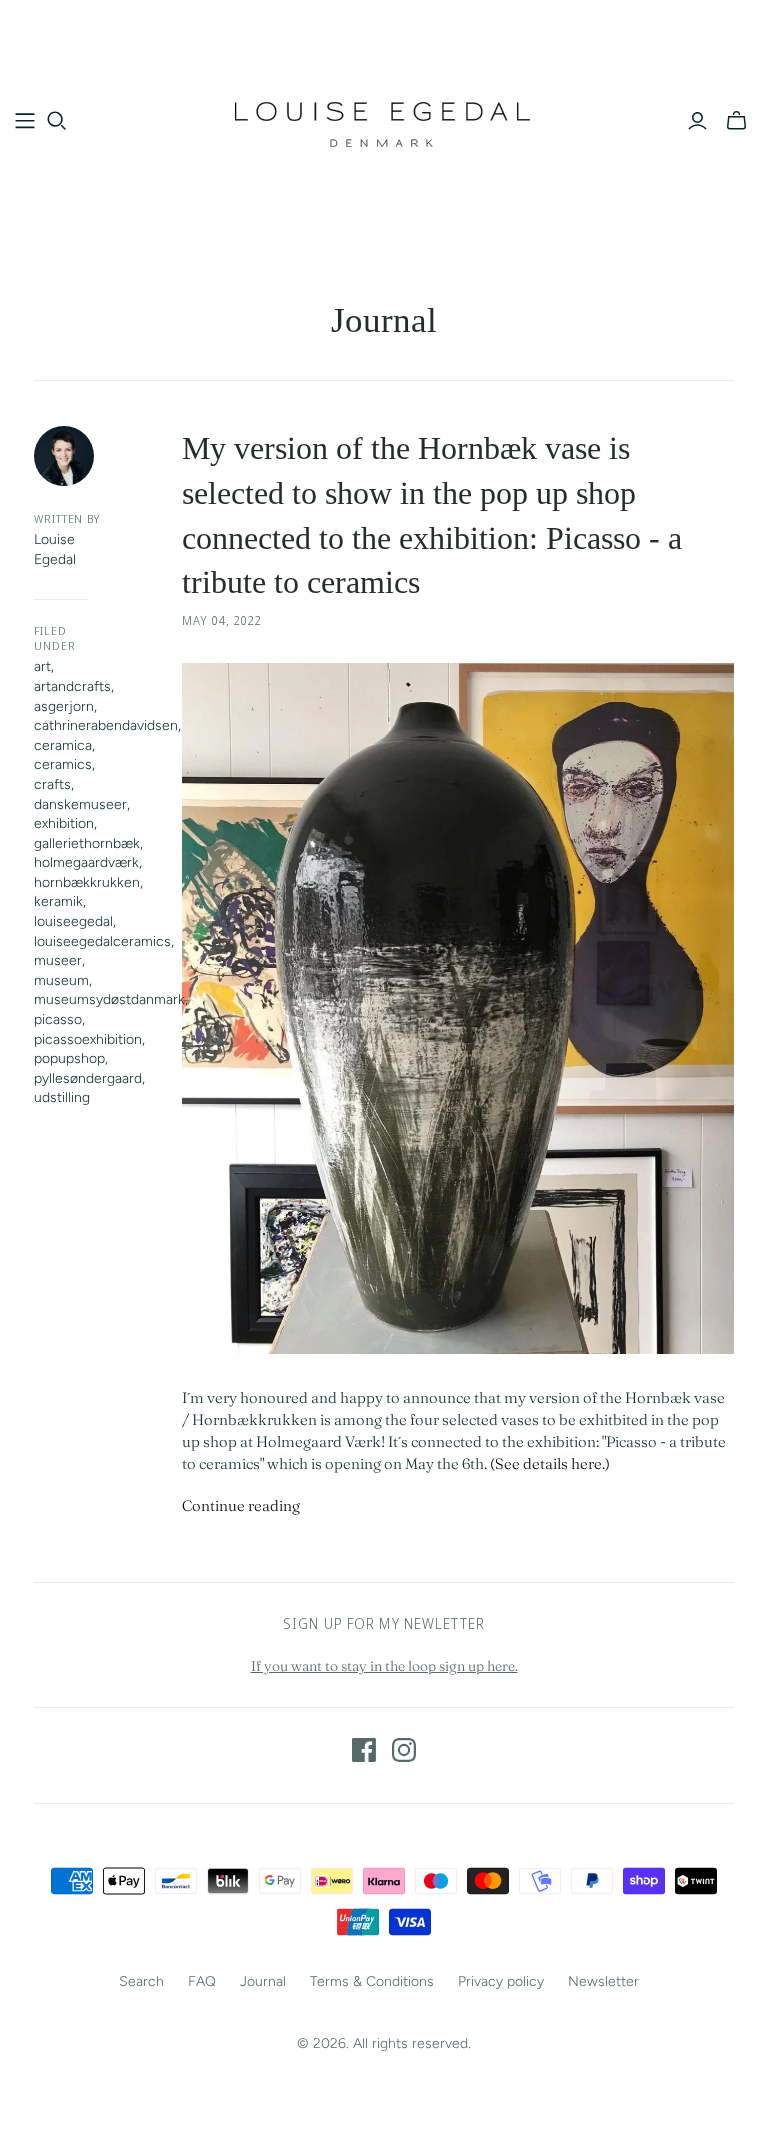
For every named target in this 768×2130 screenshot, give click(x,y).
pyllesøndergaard (88, 1078)
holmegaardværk (86, 862)
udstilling (62, 1097)
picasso (58, 1019)
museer (58, 960)
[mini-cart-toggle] (736, 121)
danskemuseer (80, 804)
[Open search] (57, 121)
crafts (52, 784)
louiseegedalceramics (102, 941)
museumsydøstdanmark (109, 999)
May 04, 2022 (222, 620)
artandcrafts (72, 686)
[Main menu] (25, 121)
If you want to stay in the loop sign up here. (384, 1666)
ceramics (63, 764)
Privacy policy (501, 1981)
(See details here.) (550, 1463)
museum (61, 980)
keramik (58, 901)
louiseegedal (73, 921)
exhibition (64, 823)
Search (141, 1981)
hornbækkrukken (87, 882)
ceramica (63, 745)
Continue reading (241, 1505)
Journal (263, 1981)
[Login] (697, 121)
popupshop (69, 1058)
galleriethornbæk (87, 843)
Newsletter (603, 1981)
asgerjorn (64, 706)
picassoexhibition (88, 1039)
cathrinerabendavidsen (106, 725)
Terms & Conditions (372, 1981)
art (42, 666)
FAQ (202, 1981)
